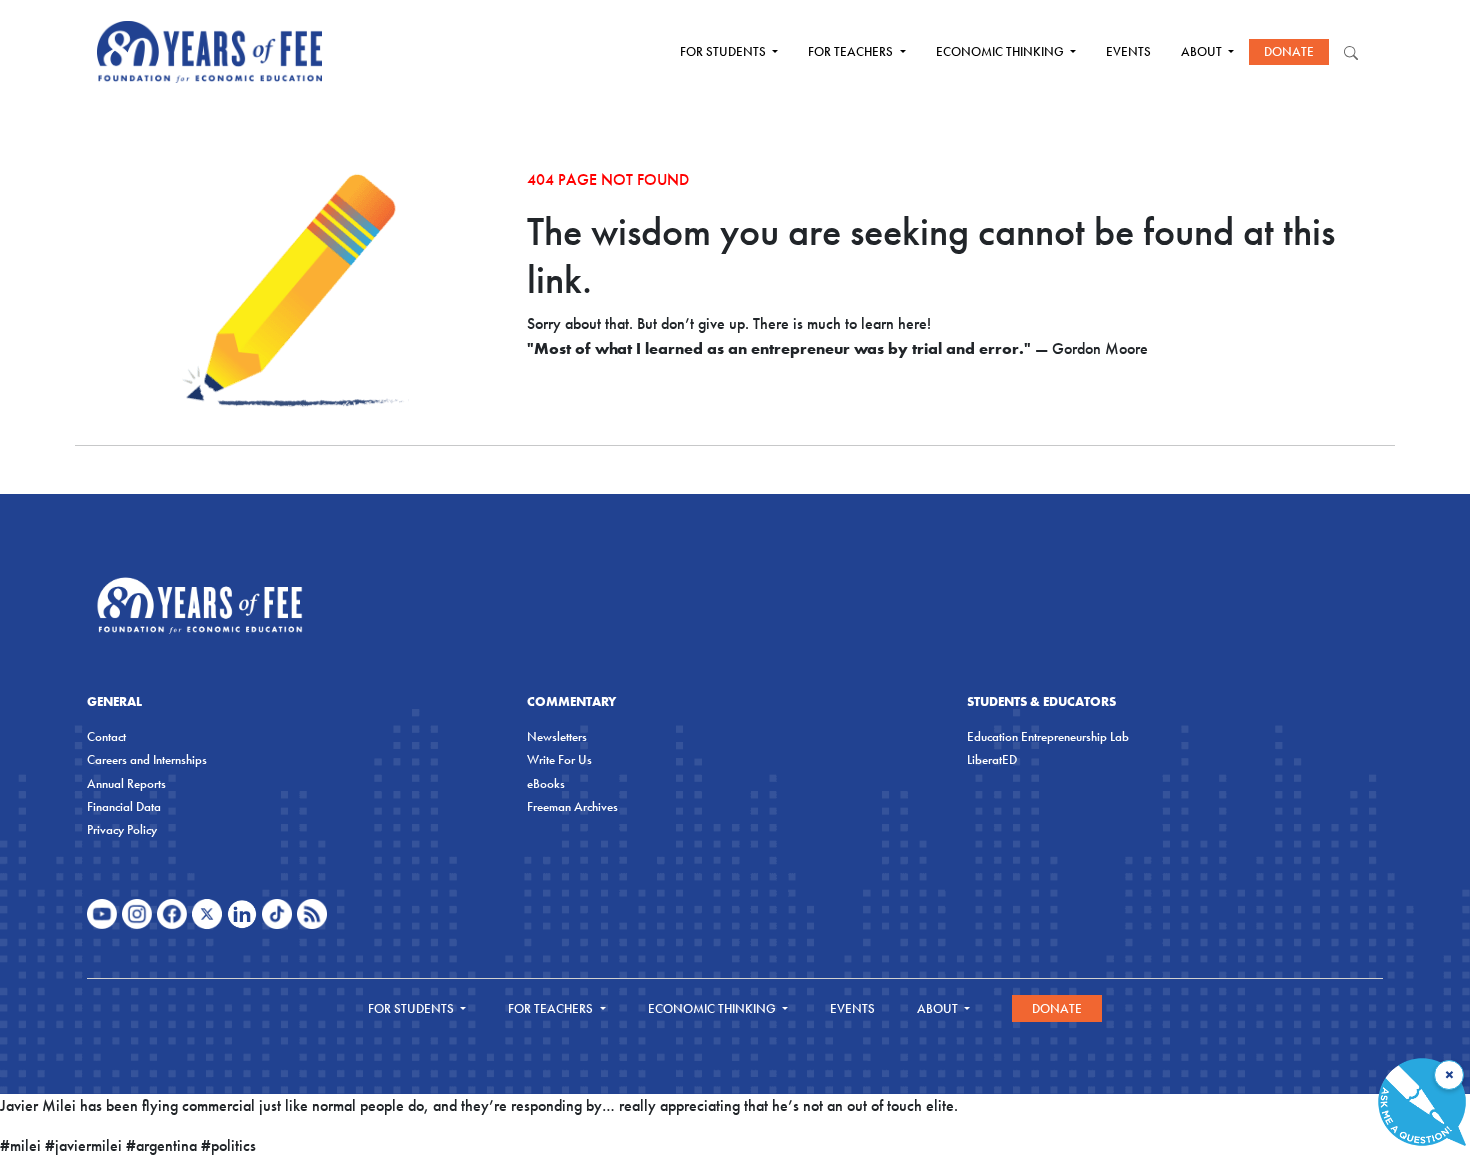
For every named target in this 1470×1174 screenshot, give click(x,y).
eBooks (546, 783)
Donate (1289, 51)
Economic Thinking (1001, 51)
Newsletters (557, 736)
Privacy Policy (122, 829)
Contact (106, 736)
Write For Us (559, 759)
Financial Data (124, 806)
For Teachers (852, 51)
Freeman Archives (572, 806)
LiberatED (992, 759)
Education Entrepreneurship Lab (1048, 736)
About (1203, 51)
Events (1128, 51)
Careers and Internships (147, 759)
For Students (724, 51)
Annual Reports (126, 783)
